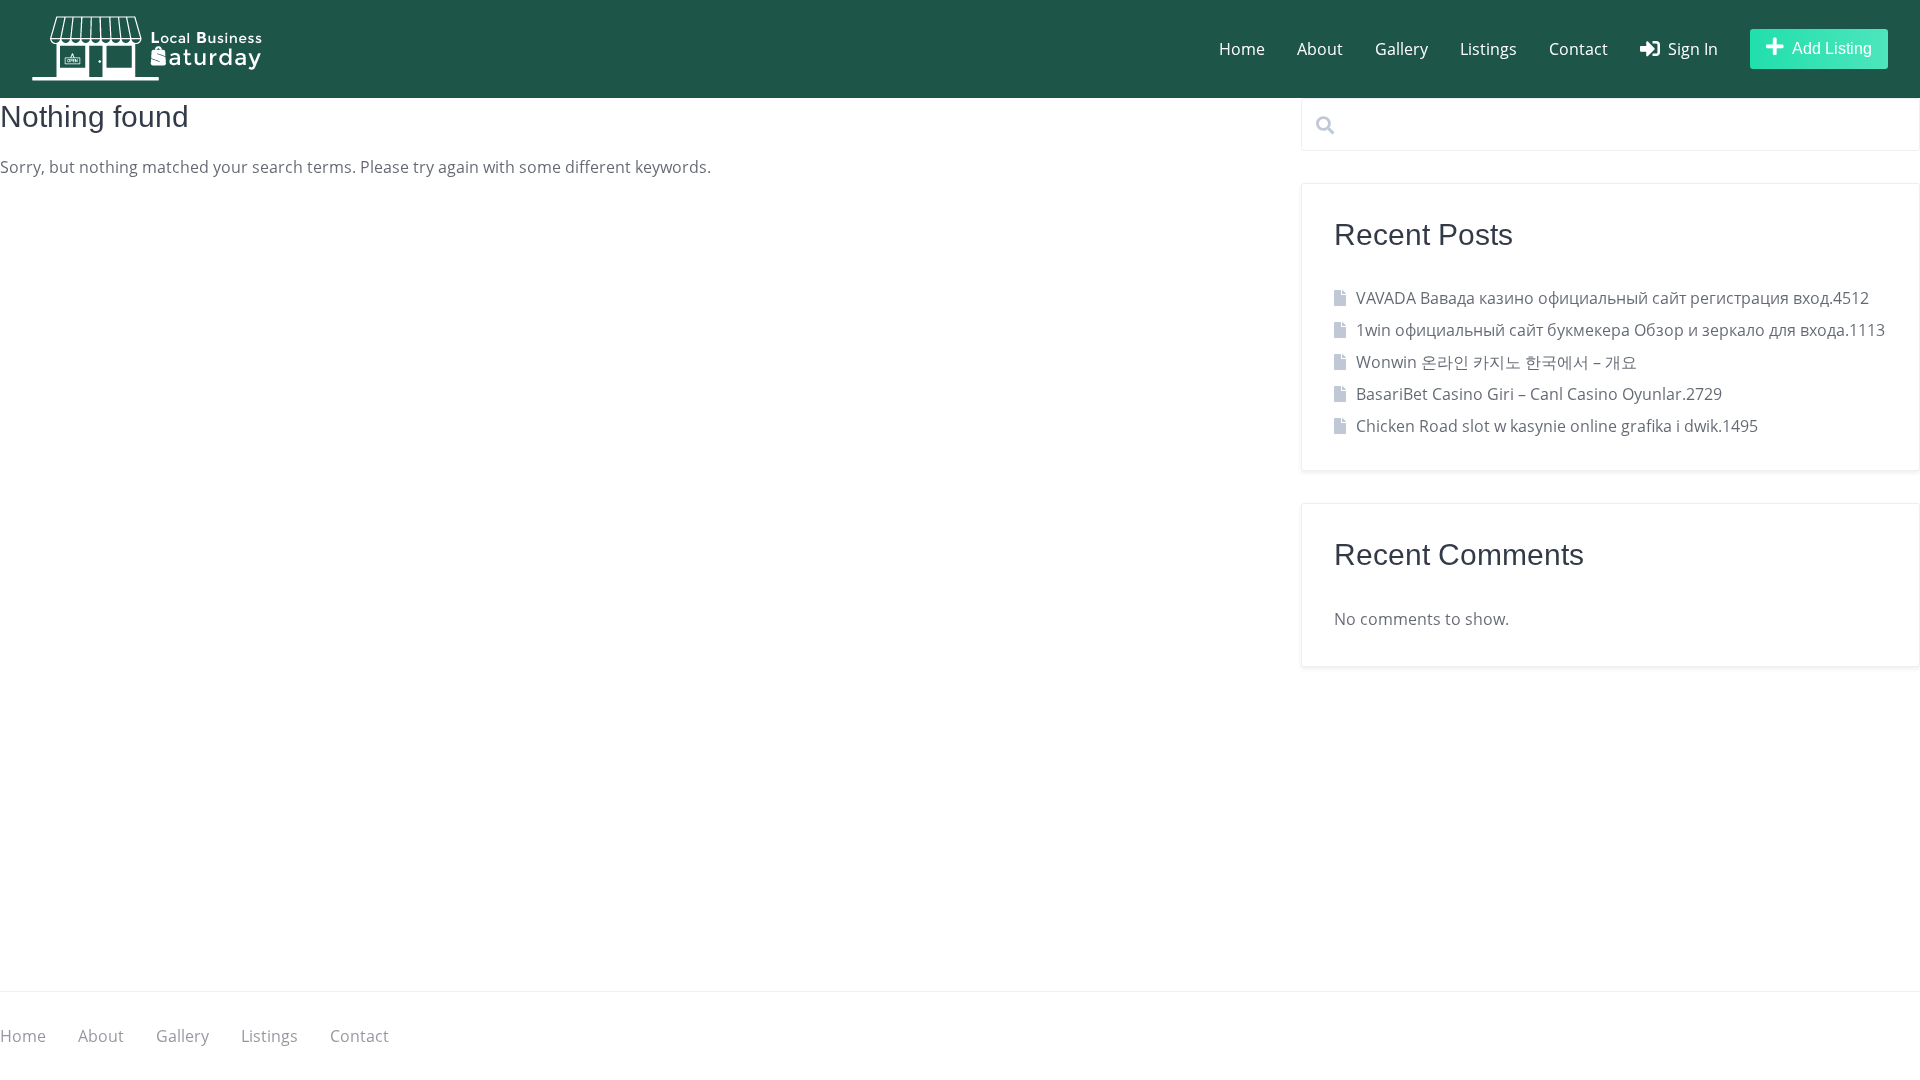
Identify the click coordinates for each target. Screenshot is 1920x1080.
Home (1242, 49)
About (1320, 49)
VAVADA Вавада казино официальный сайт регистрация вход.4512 (1612, 298)
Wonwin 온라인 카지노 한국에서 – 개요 (1496, 362)
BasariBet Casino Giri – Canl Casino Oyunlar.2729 (1539, 394)
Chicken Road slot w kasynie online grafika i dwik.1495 (1557, 426)
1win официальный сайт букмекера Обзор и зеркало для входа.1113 (1620, 330)
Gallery (1401, 49)
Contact (1578, 49)
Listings (1488, 49)
